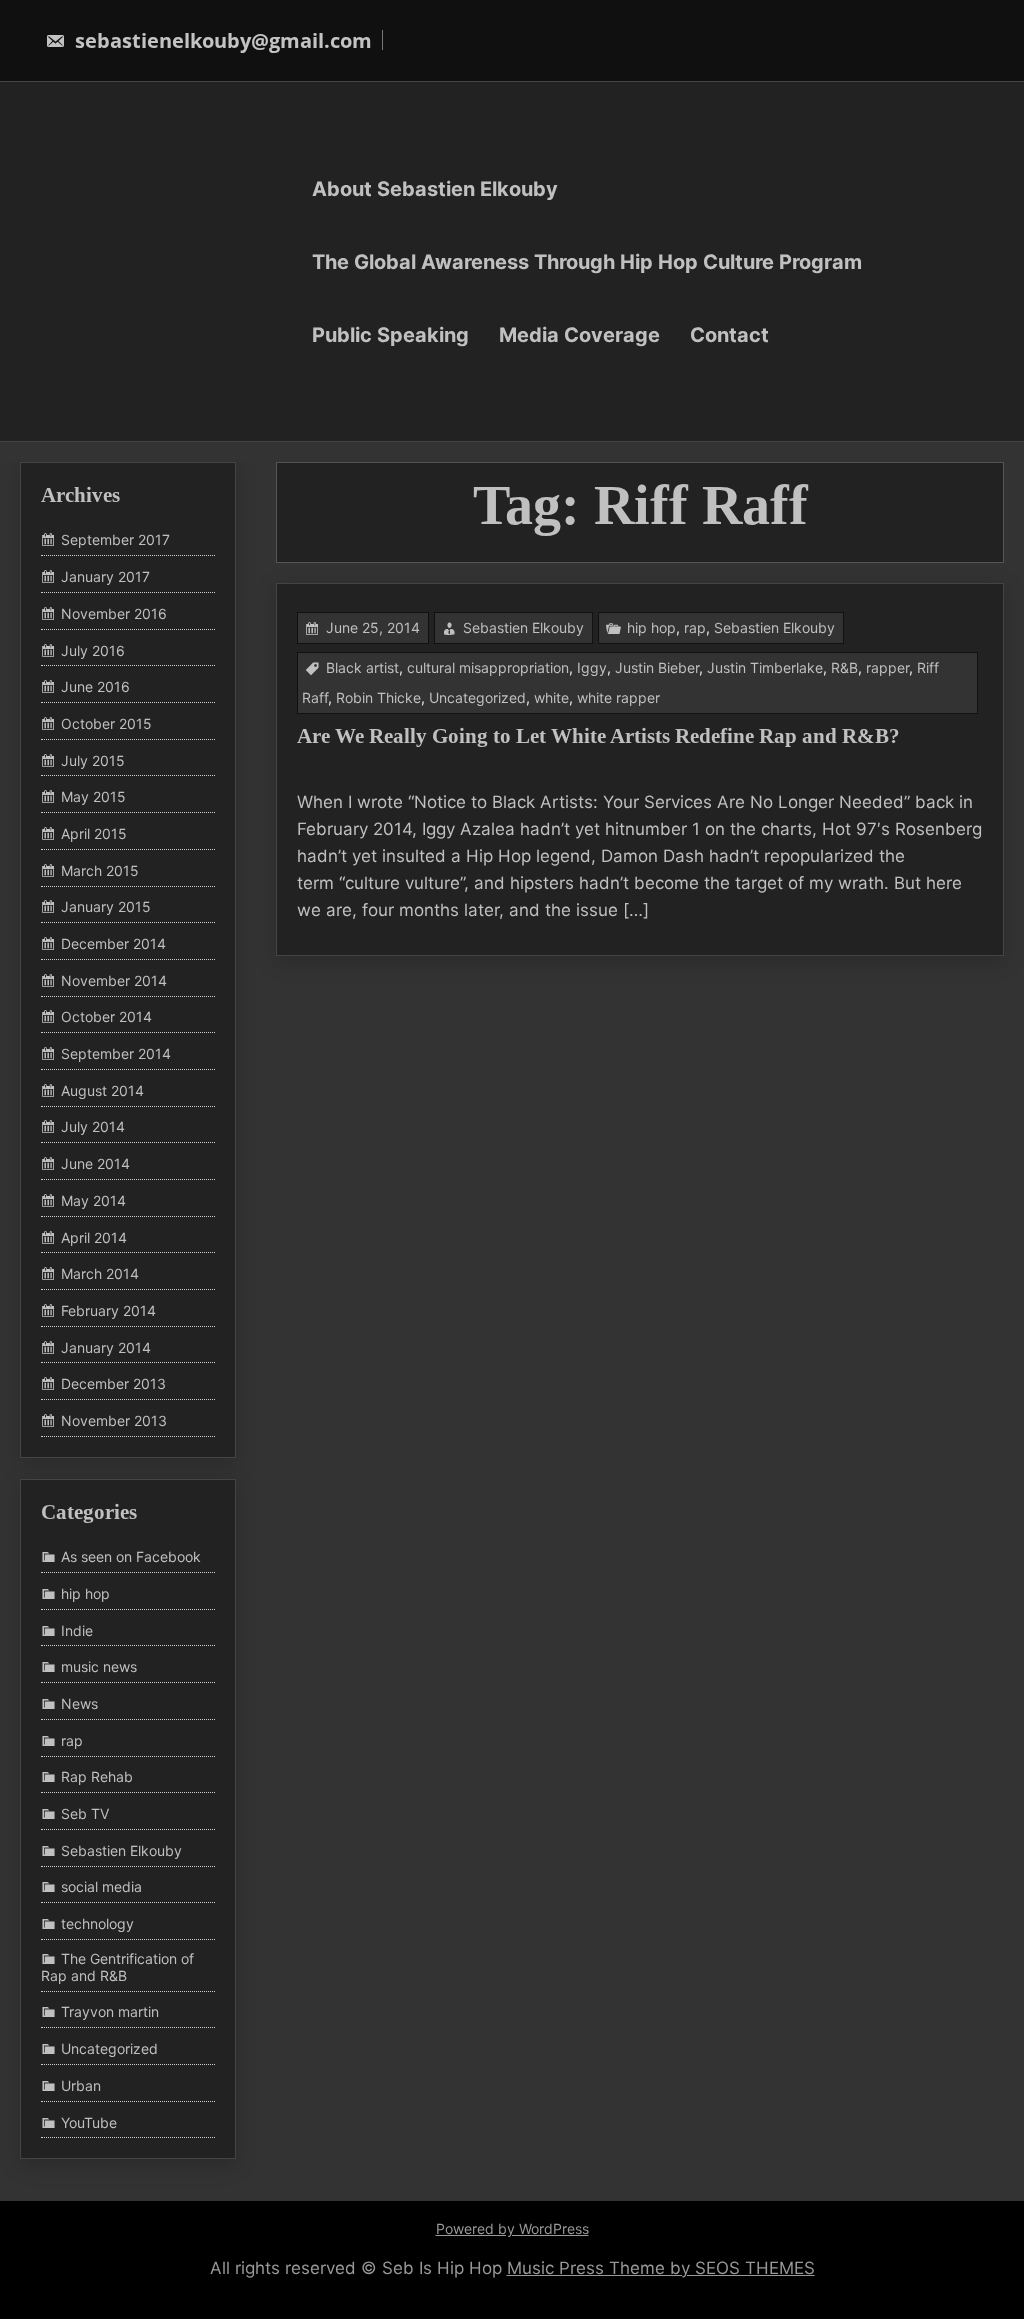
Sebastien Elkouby (523, 627)
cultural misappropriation (488, 667)
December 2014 (113, 943)
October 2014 (106, 1017)
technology (97, 1923)
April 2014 (94, 1237)
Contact (729, 334)
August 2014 (102, 1090)
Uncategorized (477, 697)
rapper (887, 667)
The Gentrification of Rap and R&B (117, 1967)
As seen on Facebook (131, 1556)
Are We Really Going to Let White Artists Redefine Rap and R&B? (598, 736)
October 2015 (106, 723)
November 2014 (114, 980)
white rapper (618, 697)
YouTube (89, 2122)
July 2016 (93, 650)
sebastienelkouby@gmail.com (221, 40)
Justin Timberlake (765, 667)
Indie (77, 1630)
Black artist (362, 667)
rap (695, 627)
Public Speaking (390, 334)
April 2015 (94, 833)
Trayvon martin (110, 2012)
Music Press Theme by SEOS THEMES (661, 2268)
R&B (844, 667)
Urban (81, 2085)
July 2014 (93, 1127)
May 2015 (93, 796)
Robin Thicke (378, 697)
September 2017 (115, 540)
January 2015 (106, 907)
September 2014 (116, 1053)
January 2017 (105, 576)
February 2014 (108, 1310)
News (79, 1703)
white (551, 697)
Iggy (592, 667)
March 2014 (100, 1273)
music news (99, 1666)
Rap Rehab (97, 1777)
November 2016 (114, 613)
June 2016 (95, 686)
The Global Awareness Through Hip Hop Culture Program (587, 261)
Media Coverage (579, 334)
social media (101, 1887)
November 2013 (114, 1420)
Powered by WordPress (512, 2228)
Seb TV (85, 1813)
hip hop (651, 627)
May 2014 (93, 1200)
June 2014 (95, 1163)
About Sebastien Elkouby (435, 188)
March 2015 (100, 870)
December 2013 (113, 1383)
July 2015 (93, 760)
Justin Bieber (657, 667)
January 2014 (106, 1347)
